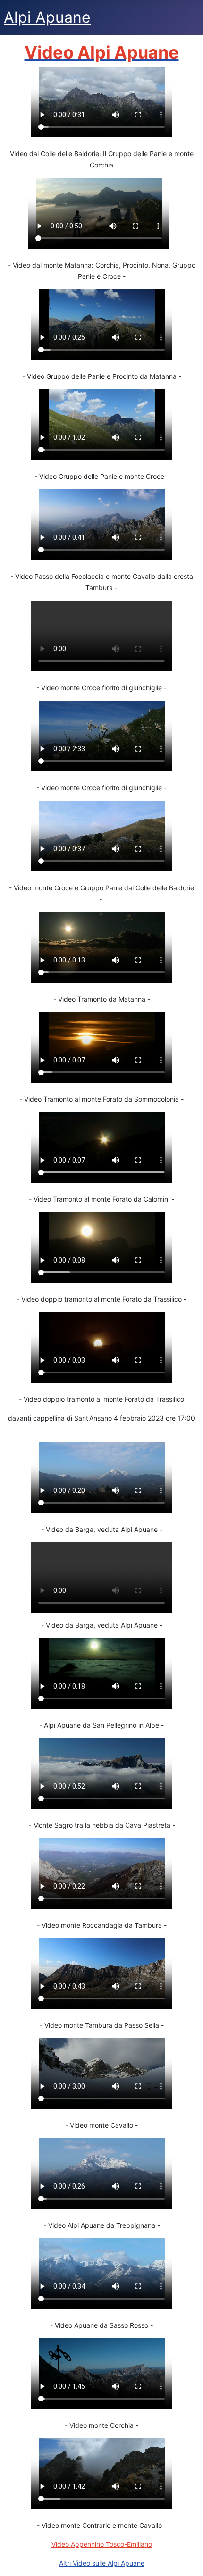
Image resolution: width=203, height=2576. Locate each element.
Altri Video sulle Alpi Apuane (102, 2563)
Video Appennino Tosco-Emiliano (102, 2544)
